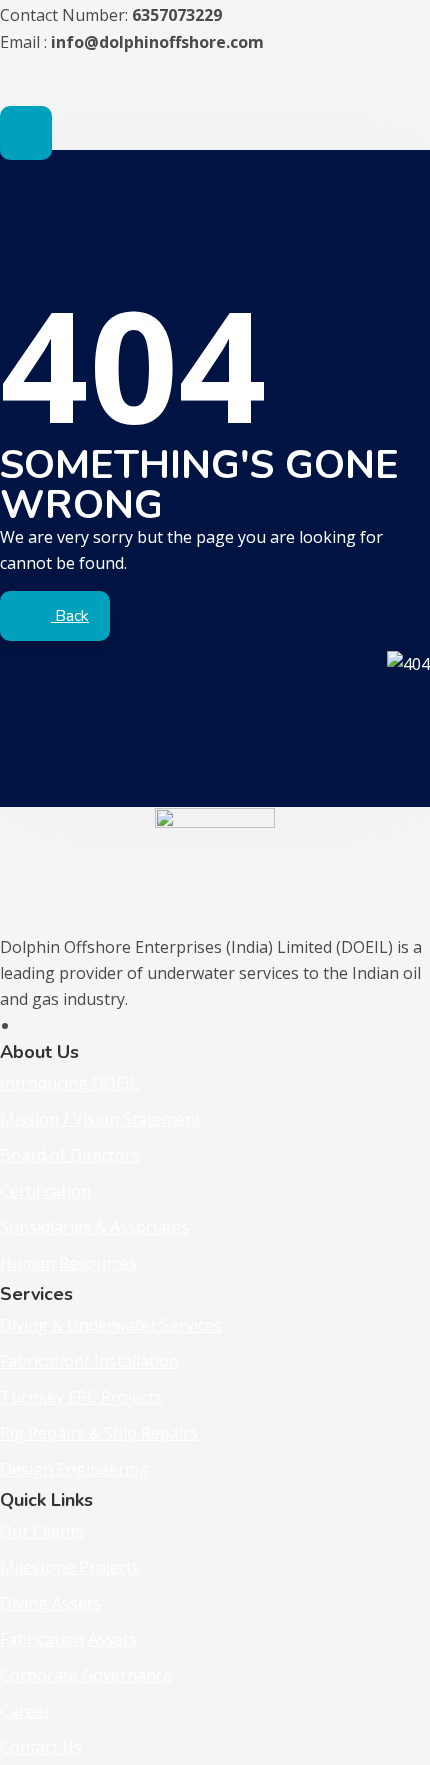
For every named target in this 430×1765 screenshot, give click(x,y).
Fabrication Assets (68, 1639)
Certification (45, 1191)
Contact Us (41, 1747)
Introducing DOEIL (69, 1083)
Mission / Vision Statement (100, 1119)
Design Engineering (74, 1469)
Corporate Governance (86, 1675)
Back (70, 616)
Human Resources (68, 1263)
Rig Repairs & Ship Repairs (99, 1433)
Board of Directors (70, 1155)
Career (25, 1711)
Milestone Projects (70, 1567)
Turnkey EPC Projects (81, 1397)
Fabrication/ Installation (89, 1361)
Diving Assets (50, 1603)
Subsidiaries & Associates (94, 1227)
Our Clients (42, 1531)
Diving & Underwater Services (111, 1325)
